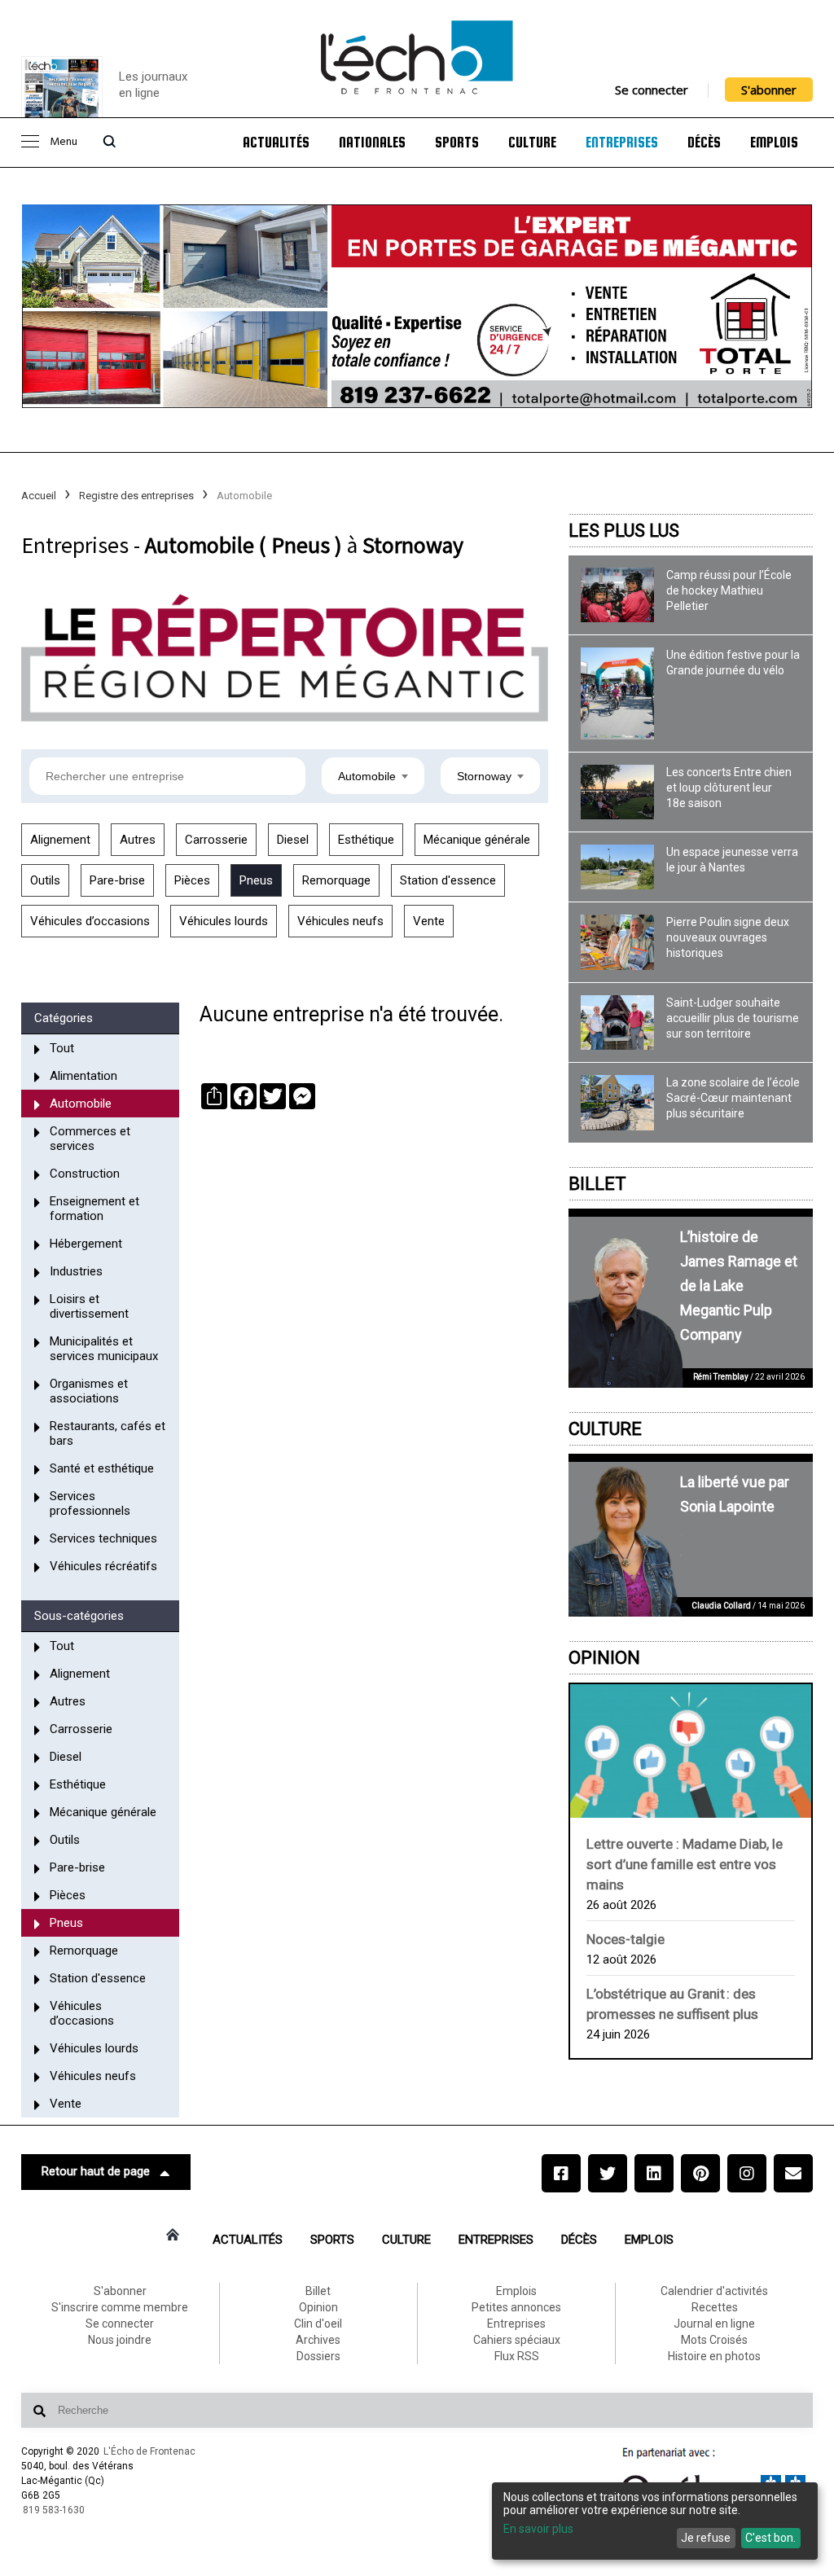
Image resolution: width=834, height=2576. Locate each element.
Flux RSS (517, 2356)
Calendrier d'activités (714, 2291)
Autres (138, 840)
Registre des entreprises (136, 496)
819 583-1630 (54, 2510)
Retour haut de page (96, 2171)
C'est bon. (770, 2538)
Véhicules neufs (340, 921)
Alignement (60, 840)
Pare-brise (117, 880)
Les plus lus (624, 531)
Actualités (276, 143)
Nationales (372, 143)
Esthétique (366, 840)
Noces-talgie (625, 1939)
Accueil (39, 496)
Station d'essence (448, 880)
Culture (532, 143)
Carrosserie (216, 840)
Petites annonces (516, 2307)
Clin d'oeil (318, 2324)
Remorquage (336, 880)
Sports (457, 143)
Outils (45, 880)
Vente (429, 921)
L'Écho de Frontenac (149, 2451)
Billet (597, 1184)
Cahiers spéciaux (517, 2340)
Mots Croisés (714, 2340)
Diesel (293, 840)
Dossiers (318, 2356)
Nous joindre (120, 2340)
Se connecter (652, 90)
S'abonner (769, 90)
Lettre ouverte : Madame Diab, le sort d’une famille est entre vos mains (685, 1864)
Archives (318, 2340)
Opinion (604, 1658)
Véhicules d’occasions (90, 921)
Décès (704, 143)
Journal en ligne (714, 2324)
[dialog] (655, 2521)
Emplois (774, 143)
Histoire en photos (714, 2356)
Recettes (715, 2307)
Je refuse (706, 2538)
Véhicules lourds (224, 921)
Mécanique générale (477, 840)
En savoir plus (538, 2529)
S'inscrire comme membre (120, 2307)
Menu (64, 142)
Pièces (192, 880)
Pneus (256, 880)
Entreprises (622, 143)
